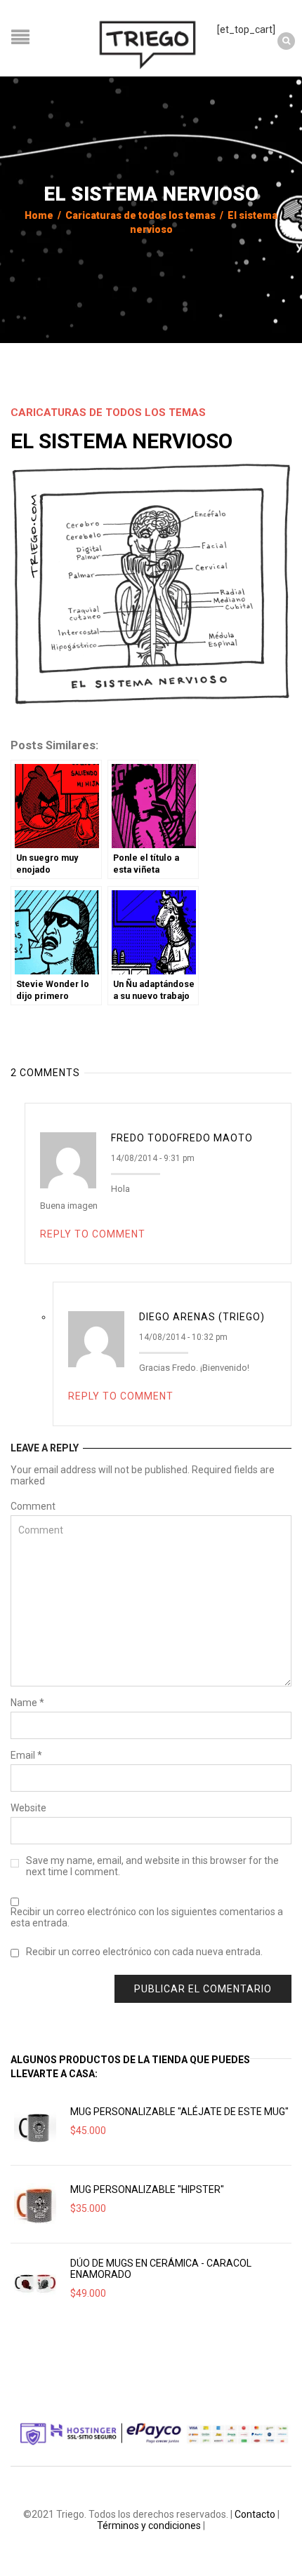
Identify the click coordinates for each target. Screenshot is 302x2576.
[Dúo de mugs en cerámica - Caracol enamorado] (35, 2282)
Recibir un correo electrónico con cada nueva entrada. (144, 1952)
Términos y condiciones (149, 2525)
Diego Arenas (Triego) (202, 1317)
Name (27, 1703)
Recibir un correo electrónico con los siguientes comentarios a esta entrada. (147, 1917)
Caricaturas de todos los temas (140, 215)
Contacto (255, 2514)
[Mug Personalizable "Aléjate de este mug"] (35, 2126)
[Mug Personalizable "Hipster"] (35, 2204)
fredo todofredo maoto (182, 1138)
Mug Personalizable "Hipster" (147, 2189)
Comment (33, 1506)
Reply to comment (93, 1234)
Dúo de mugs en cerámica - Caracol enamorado (161, 2269)
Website (28, 1808)
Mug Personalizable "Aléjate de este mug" (179, 2112)
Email (26, 1755)
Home (39, 215)
